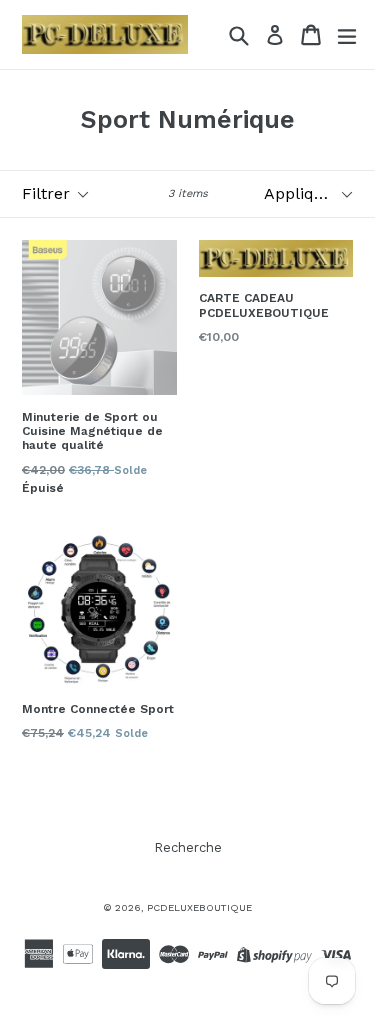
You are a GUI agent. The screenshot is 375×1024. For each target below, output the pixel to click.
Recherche (188, 847)
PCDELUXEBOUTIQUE (199, 907)
